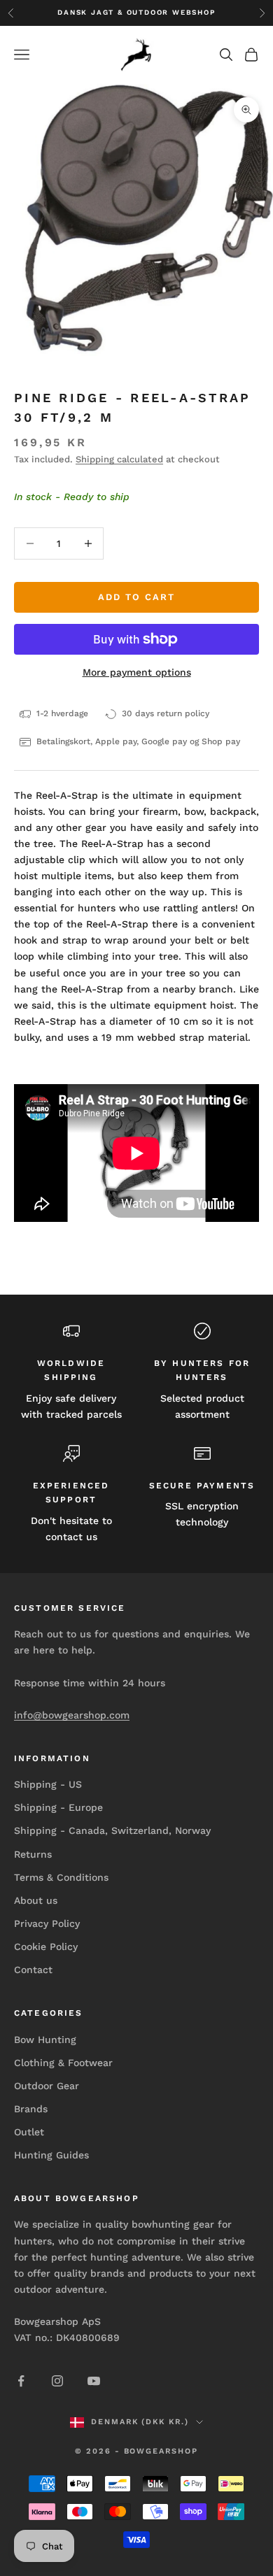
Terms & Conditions (61, 1877)
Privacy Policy (47, 1923)
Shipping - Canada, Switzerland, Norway (112, 1830)
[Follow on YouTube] (94, 2381)
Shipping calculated (119, 459)
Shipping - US (48, 1784)
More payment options (137, 672)
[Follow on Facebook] (21, 2381)
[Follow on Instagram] (57, 2381)
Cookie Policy (46, 1947)
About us (36, 1900)
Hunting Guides (51, 2155)
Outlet (29, 2132)
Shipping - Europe (58, 1807)
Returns (33, 1854)
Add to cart (136, 597)
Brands (31, 2109)
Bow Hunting (45, 2040)
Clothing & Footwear (63, 2063)
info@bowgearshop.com (72, 1715)
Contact (33, 1970)
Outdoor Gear (47, 2086)
